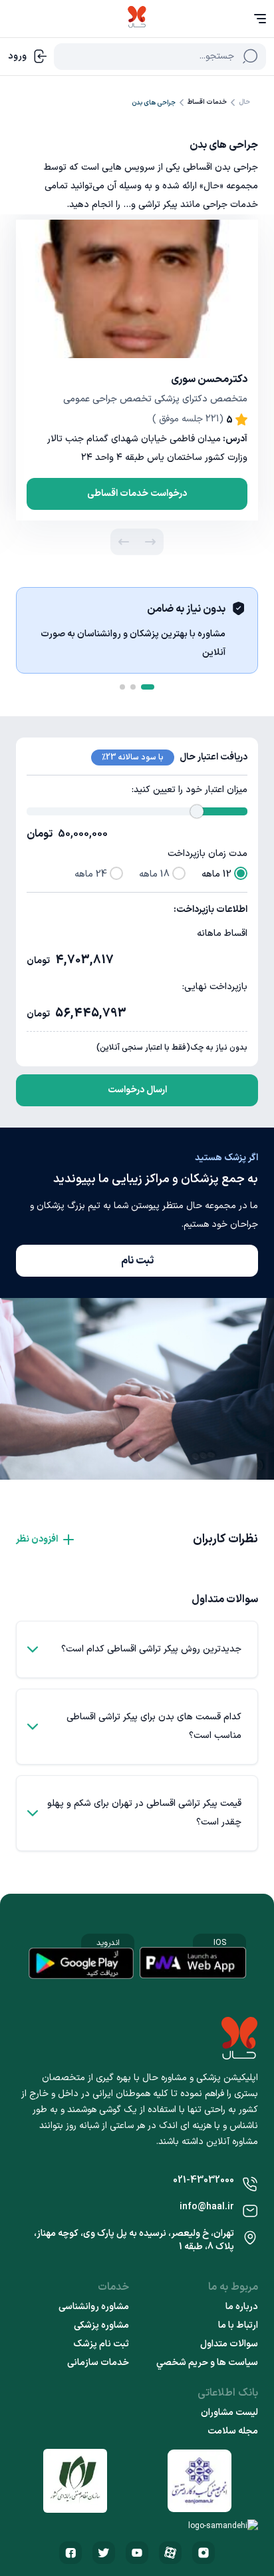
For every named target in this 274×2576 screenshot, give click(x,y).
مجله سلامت (233, 2432)
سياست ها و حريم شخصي (207, 2363)
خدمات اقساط (207, 102)
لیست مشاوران (229, 2413)
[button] (150, 542)
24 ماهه (91, 874)
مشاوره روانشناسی (94, 2307)
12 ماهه (216, 874)
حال (244, 102)
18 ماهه (154, 874)
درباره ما (242, 2307)
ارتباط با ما (238, 2326)
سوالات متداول (229, 2344)
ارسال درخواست (137, 1090)
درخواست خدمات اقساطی (137, 494)
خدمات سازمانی (98, 2363)
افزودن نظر (37, 1539)
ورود (17, 56)
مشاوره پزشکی (101, 2326)
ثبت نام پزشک (101, 2344)
